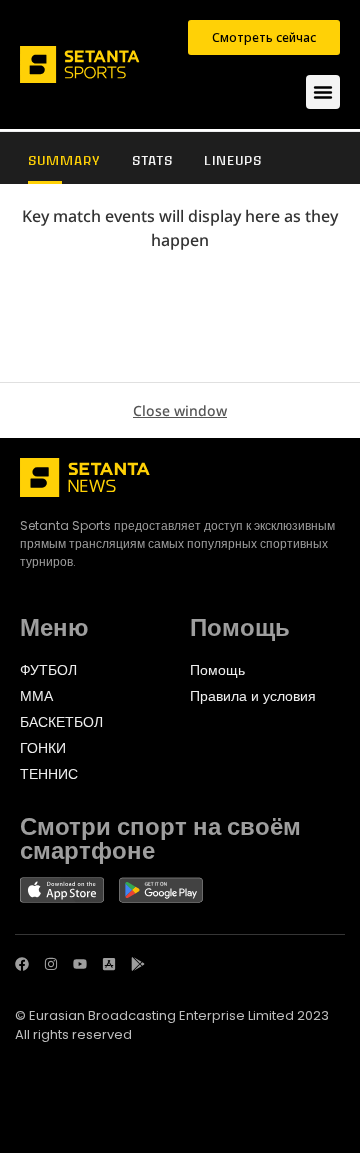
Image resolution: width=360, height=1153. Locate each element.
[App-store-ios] (109, 964)
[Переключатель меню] (323, 92)
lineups (233, 160)
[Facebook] (22, 964)
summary (64, 160)
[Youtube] (80, 964)
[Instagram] (51, 964)
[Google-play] (138, 964)
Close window (180, 410)
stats (152, 160)
